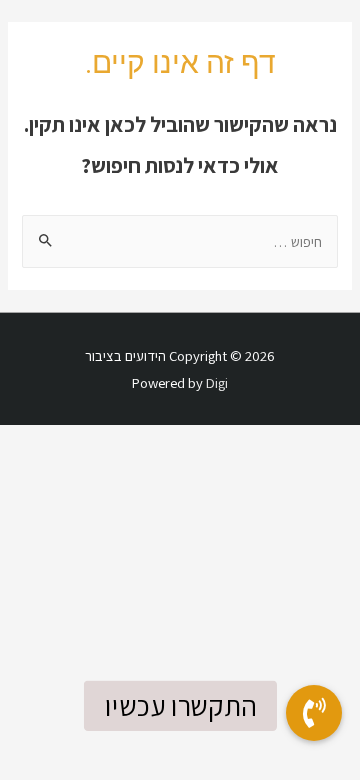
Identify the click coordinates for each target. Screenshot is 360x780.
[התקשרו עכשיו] (314, 713)
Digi (217, 382)
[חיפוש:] (179, 241)
